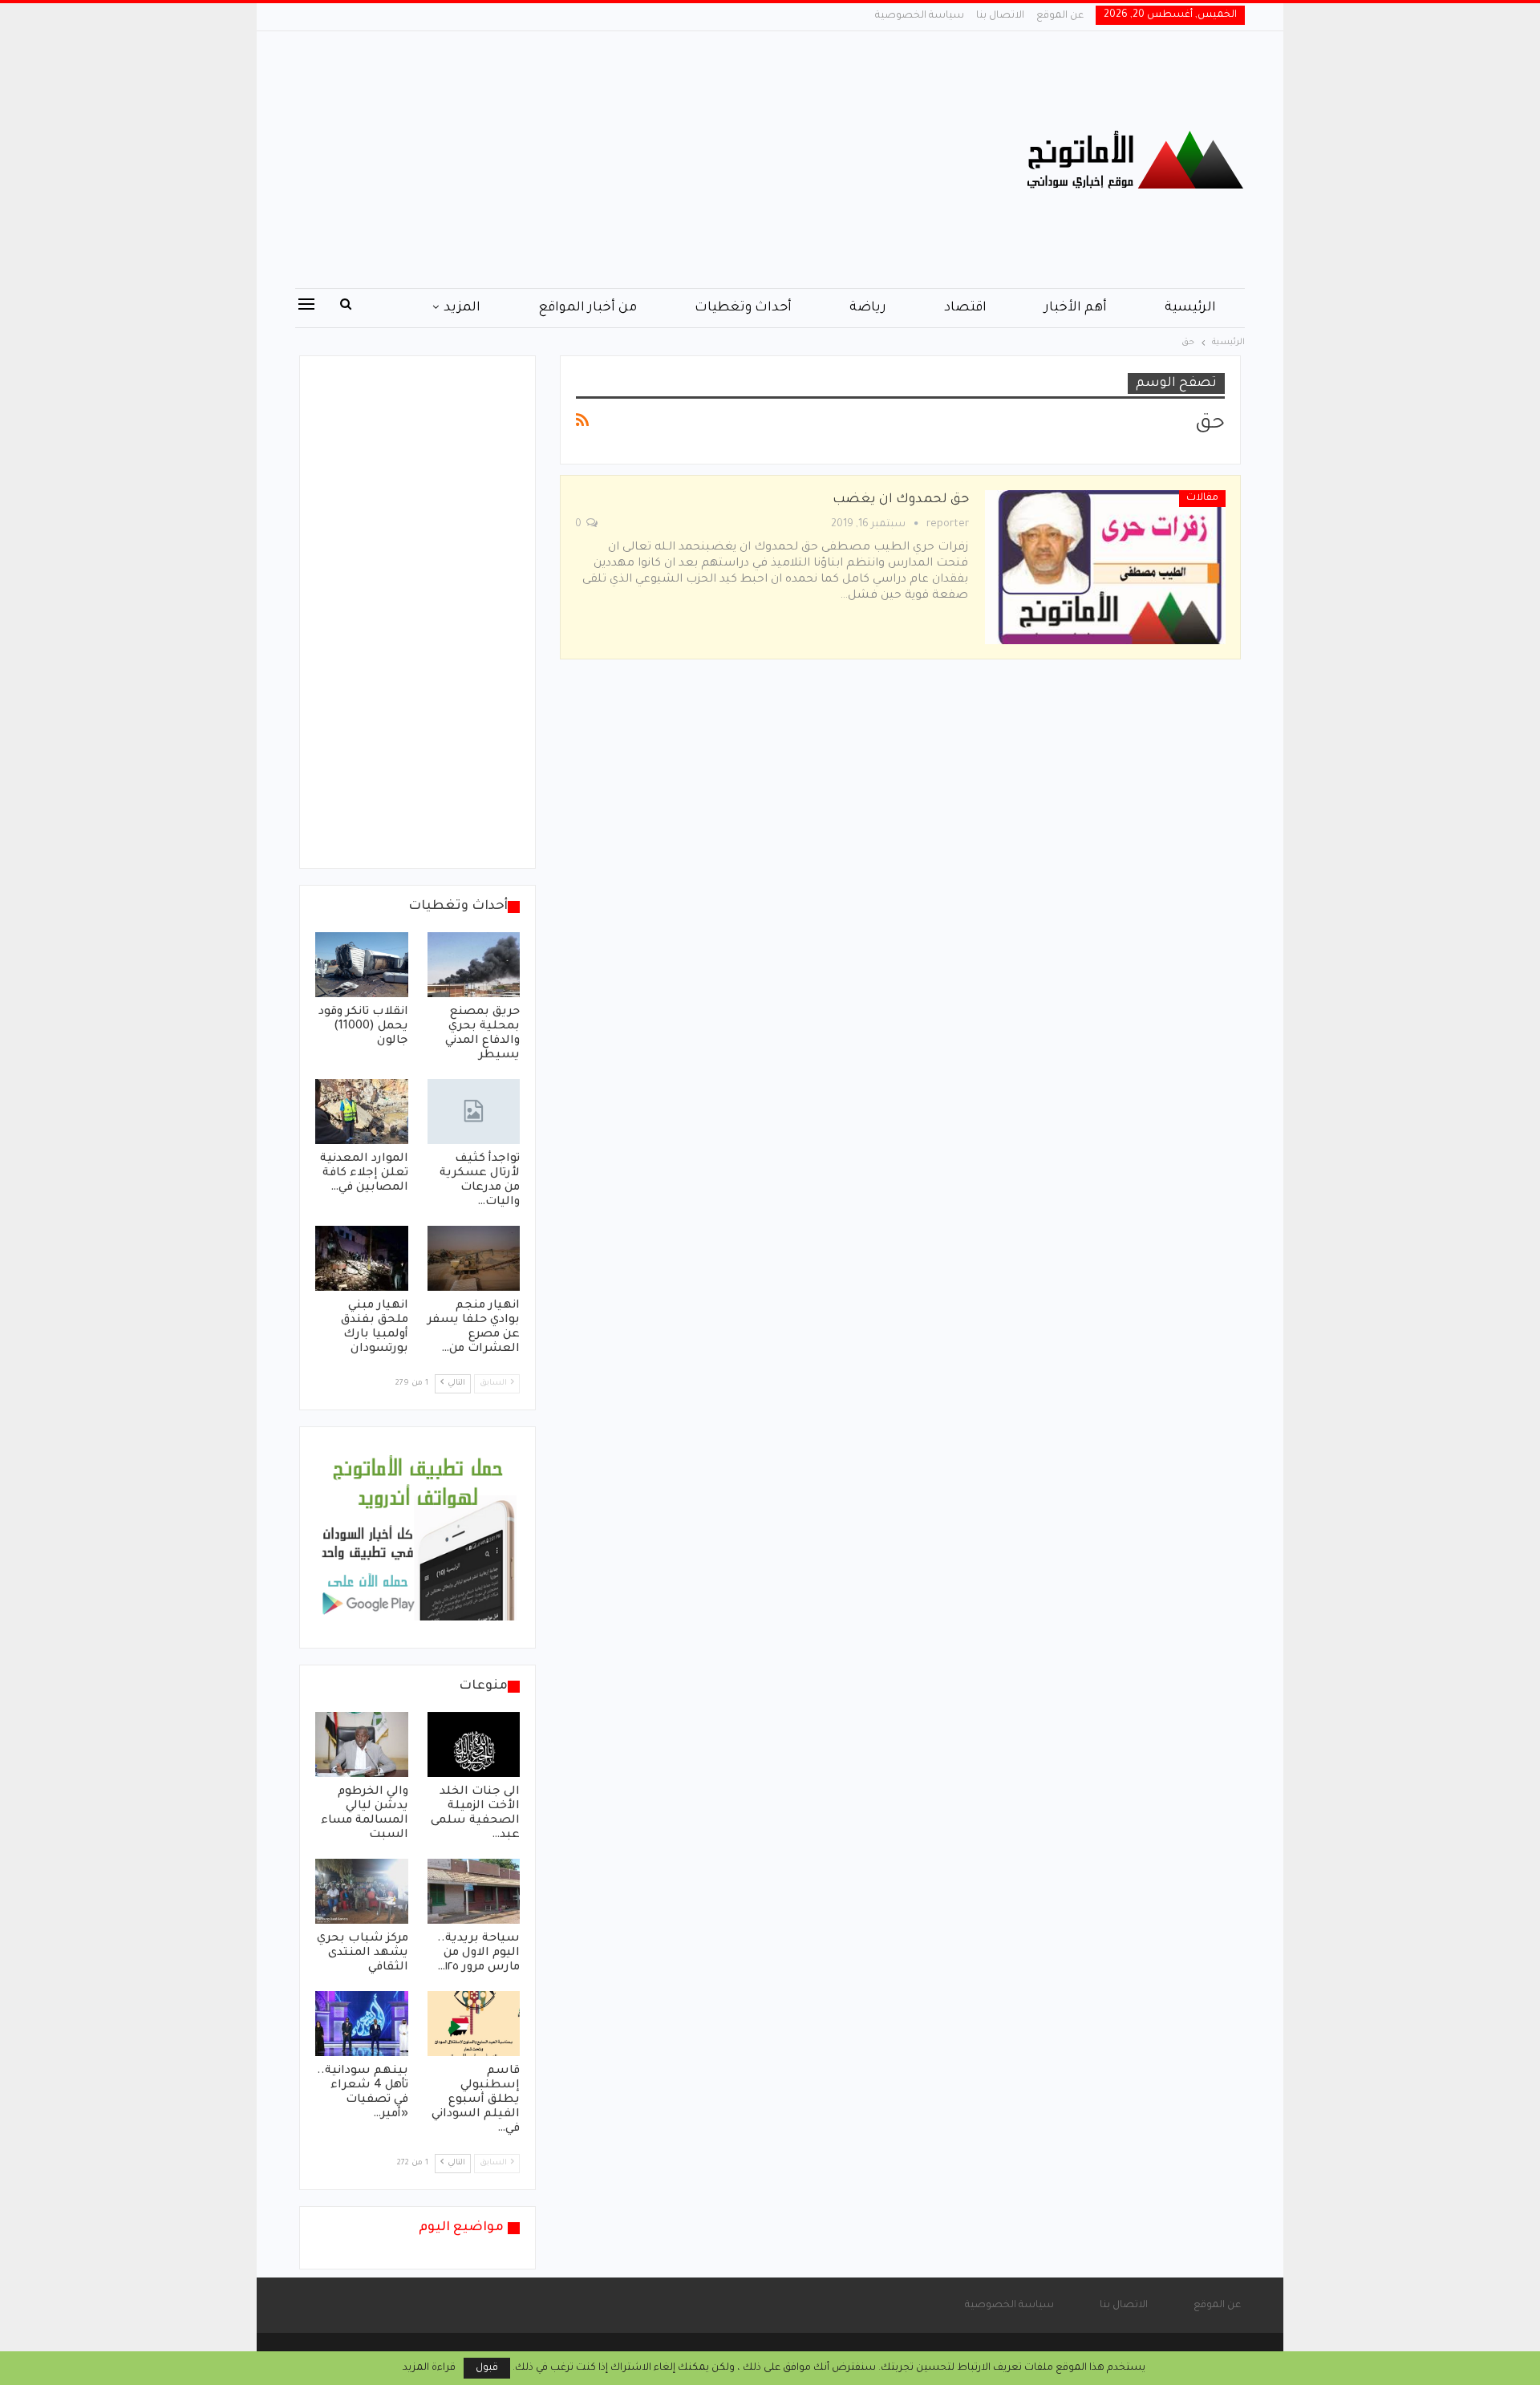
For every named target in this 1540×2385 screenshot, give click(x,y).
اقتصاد (965, 308)
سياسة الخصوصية (920, 16)
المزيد (462, 308)
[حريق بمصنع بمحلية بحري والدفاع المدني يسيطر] (474, 965)
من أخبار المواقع (588, 308)
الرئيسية (1190, 308)
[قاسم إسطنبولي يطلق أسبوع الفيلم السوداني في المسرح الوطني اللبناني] (474, 2024)
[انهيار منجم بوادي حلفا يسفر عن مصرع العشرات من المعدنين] (474, 1258)
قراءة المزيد (429, 2368)
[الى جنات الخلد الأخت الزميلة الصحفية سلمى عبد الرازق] (474, 1744)
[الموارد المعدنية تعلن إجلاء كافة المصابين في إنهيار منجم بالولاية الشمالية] (362, 1111)
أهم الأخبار (1076, 308)
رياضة (868, 308)
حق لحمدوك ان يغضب (901, 500)
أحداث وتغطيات (743, 308)
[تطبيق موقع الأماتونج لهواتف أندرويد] (417, 1539)
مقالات (1202, 498)
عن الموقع (1060, 16)
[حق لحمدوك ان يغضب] (1105, 567)
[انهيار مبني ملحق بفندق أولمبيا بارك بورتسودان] (362, 1258)
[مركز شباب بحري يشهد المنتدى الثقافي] (362, 1891)
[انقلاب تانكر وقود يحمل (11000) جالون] (362, 965)
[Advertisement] (609, 160)
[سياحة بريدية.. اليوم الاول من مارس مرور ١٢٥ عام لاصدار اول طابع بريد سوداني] (474, 1891)
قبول (487, 2368)
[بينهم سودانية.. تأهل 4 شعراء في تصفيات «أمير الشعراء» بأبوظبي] (362, 2024)
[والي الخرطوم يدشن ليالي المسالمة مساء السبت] (362, 1744)
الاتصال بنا (1000, 16)
